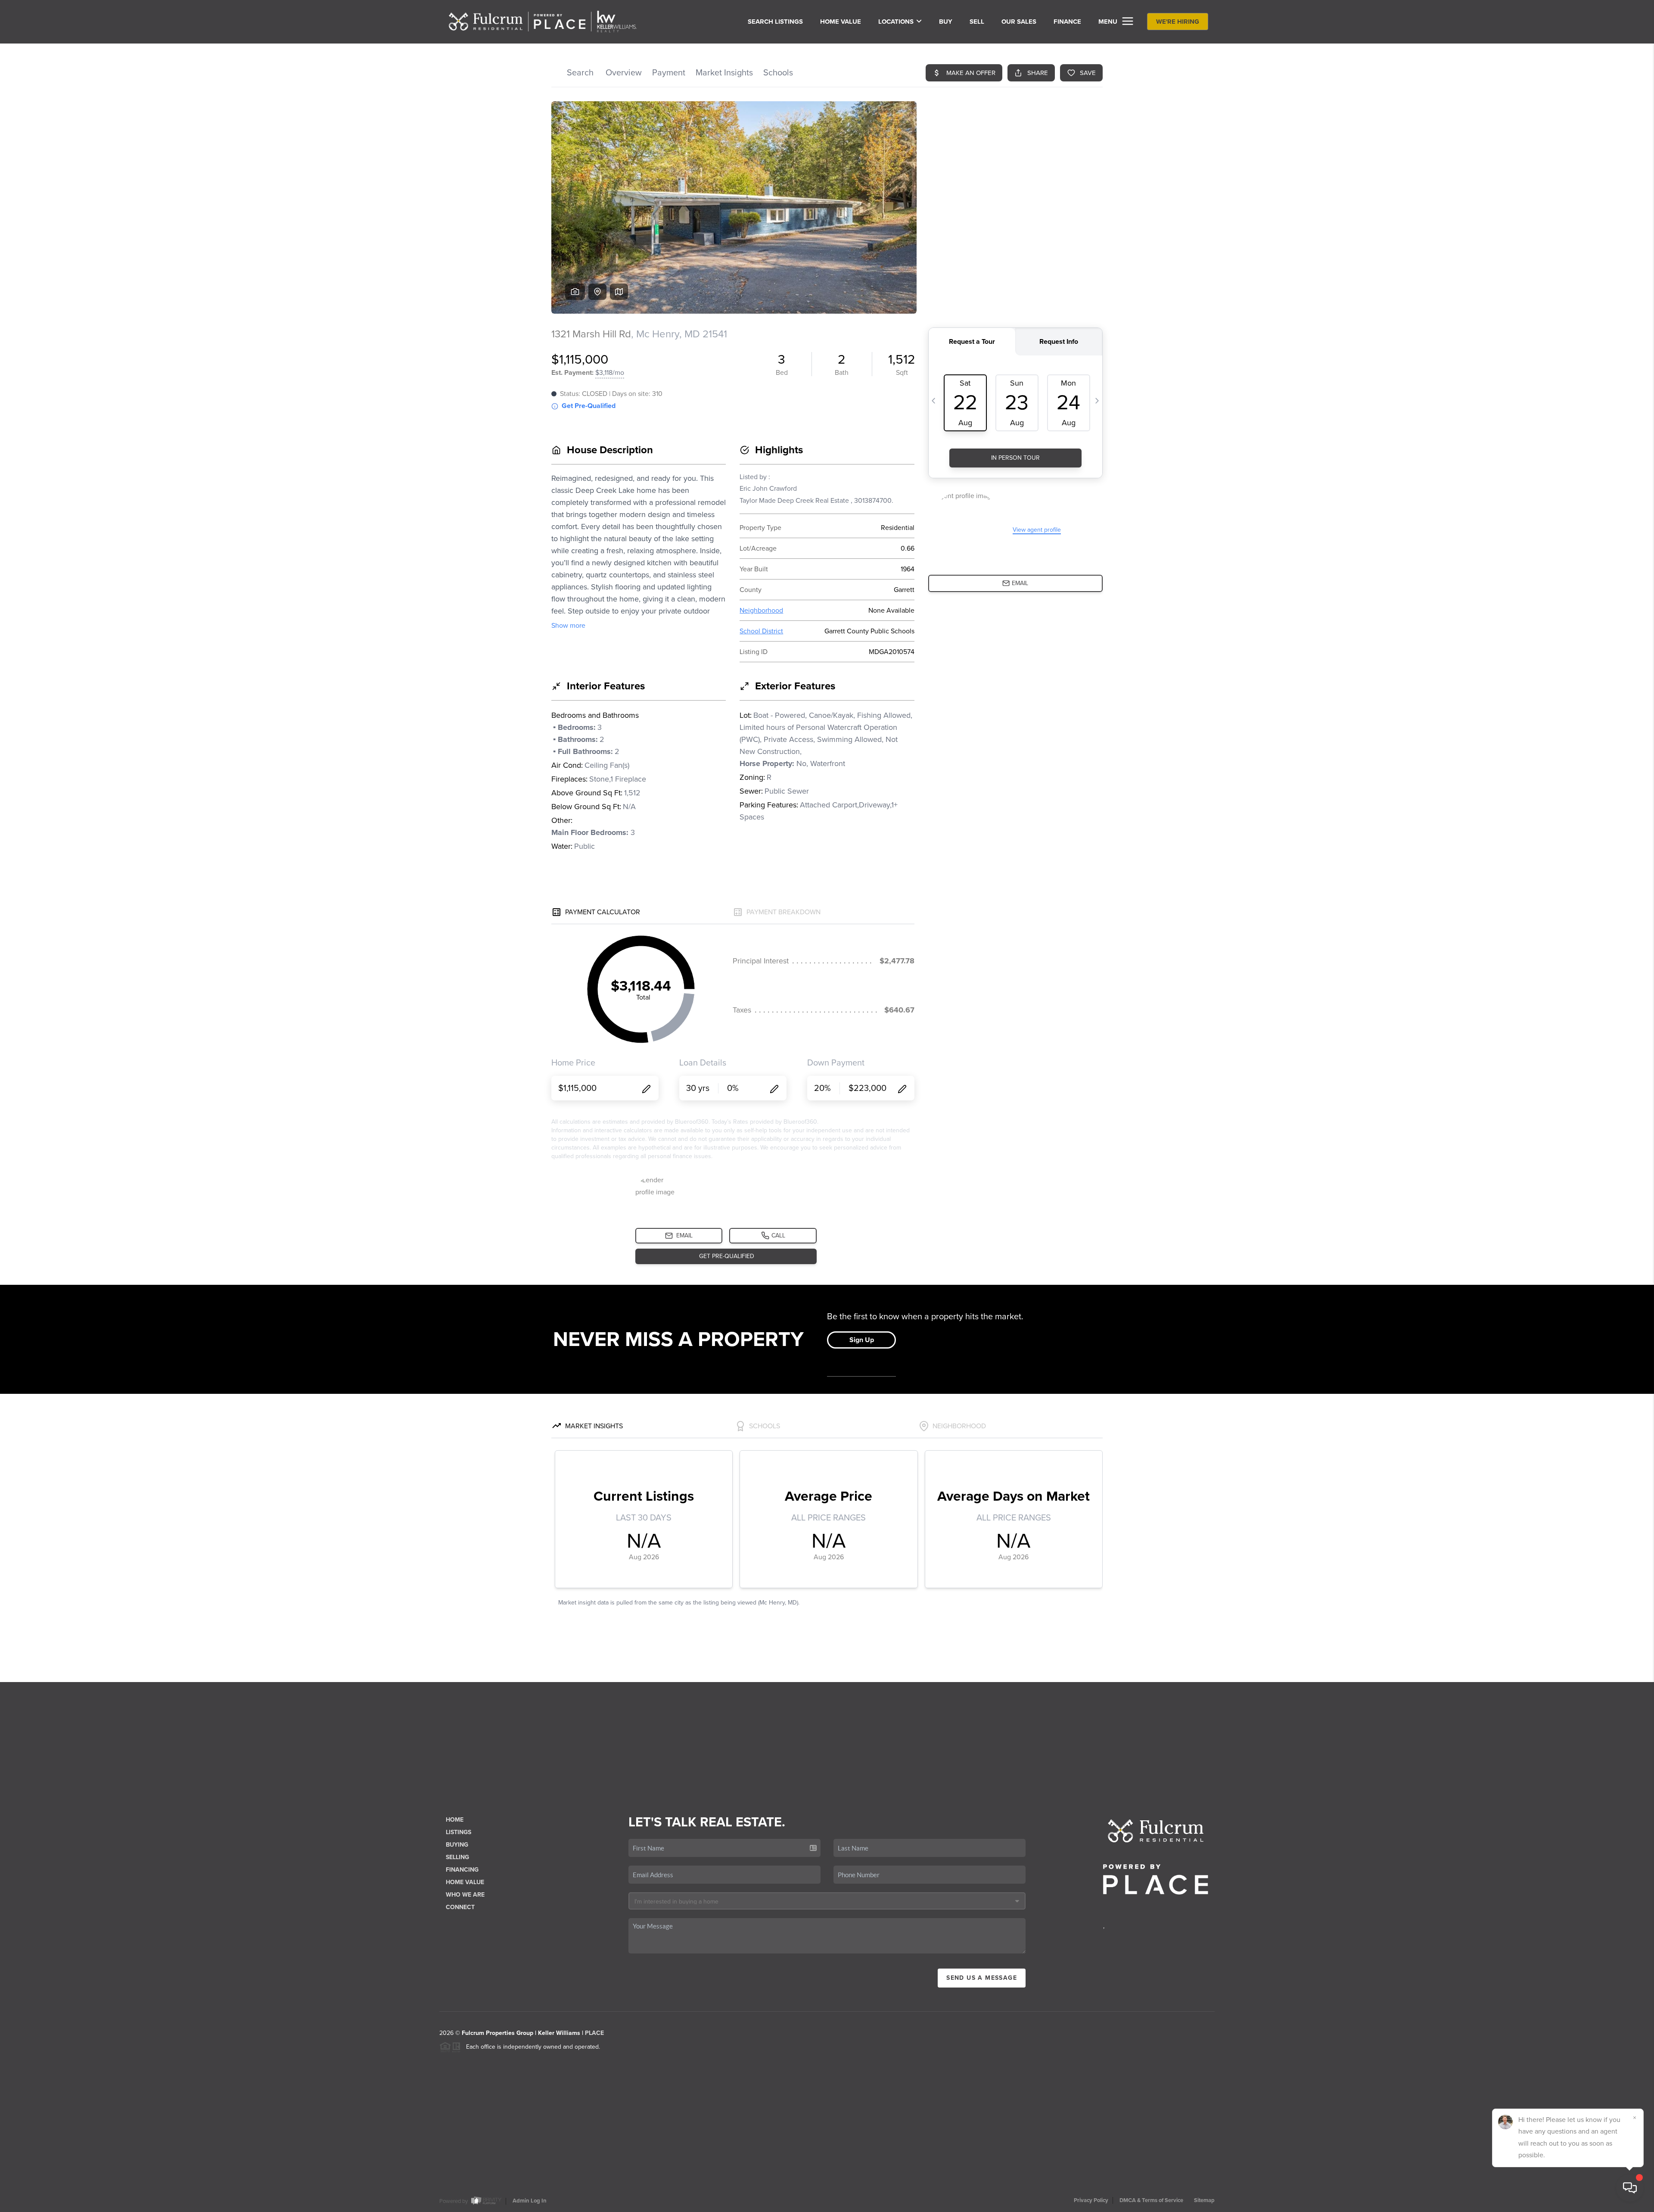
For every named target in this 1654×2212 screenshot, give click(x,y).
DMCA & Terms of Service (1151, 2200)
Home (455, 1820)
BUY (946, 22)
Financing (462, 1870)
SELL (977, 22)
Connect (460, 1907)
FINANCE (1067, 22)
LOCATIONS (896, 22)
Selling (457, 1857)
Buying (457, 1845)
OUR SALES (1019, 22)
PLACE (594, 2033)
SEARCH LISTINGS (775, 22)
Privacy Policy (1091, 2200)
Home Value (841, 22)
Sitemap (1204, 2200)
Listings (459, 1832)
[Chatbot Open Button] (1630, 2188)
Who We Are (465, 1895)
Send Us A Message (982, 1978)
